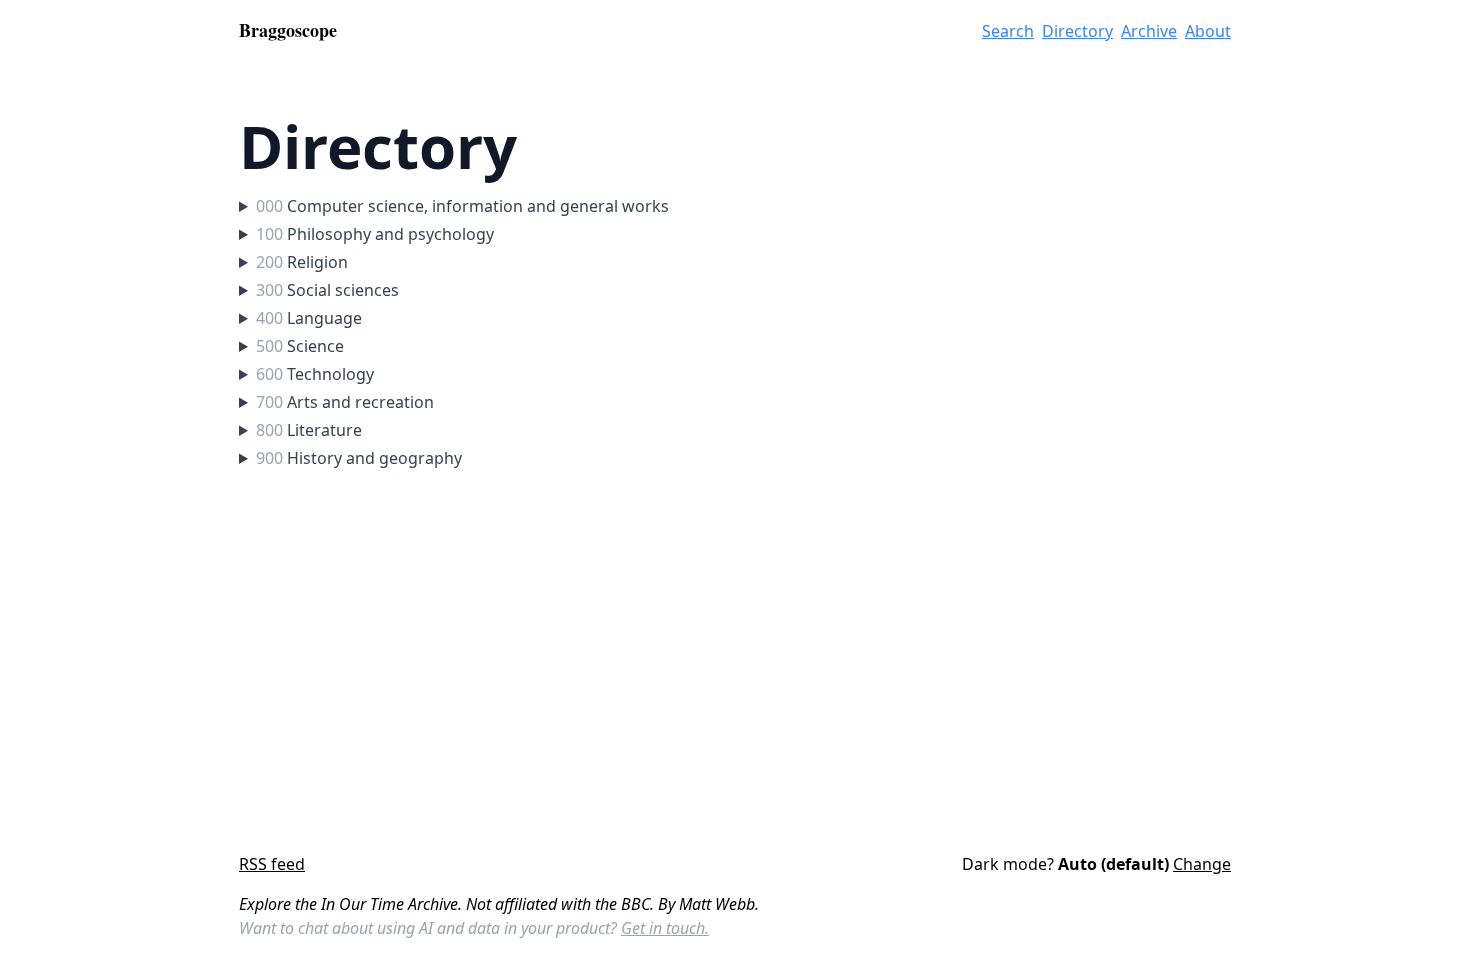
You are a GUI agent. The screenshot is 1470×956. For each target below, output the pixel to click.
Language (309, 318)
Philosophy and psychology (375, 234)
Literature (309, 430)
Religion (302, 262)
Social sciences (327, 290)
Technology (315, 374)
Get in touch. (665, 928)
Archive (1149, 31)
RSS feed (272, 864)
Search (1008, 31)
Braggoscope (288, 30)
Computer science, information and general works (462, 206)
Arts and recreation (345, 402)
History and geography (359, 458)
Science (300, 346)
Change (1202, 864)
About (1208, 31)
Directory (1077, 31)
